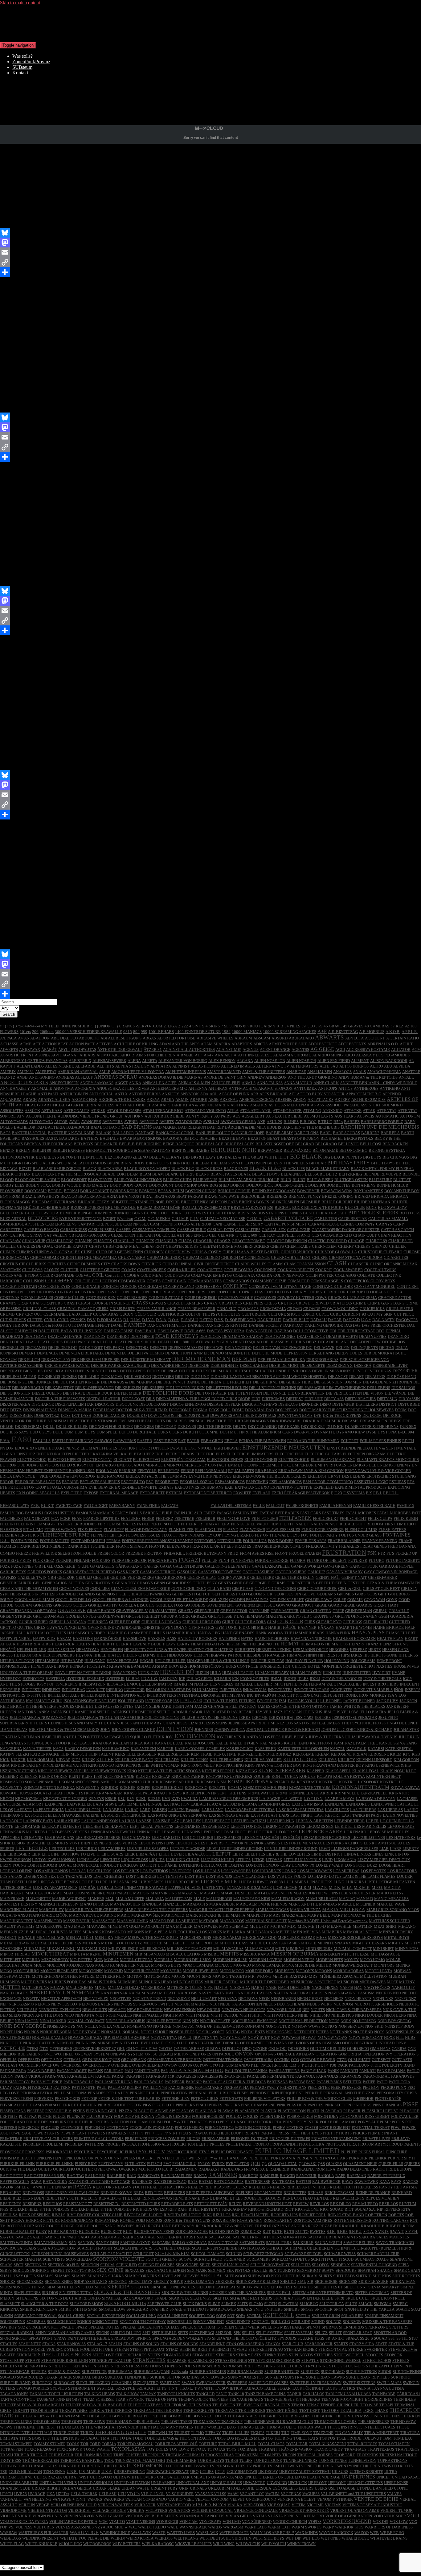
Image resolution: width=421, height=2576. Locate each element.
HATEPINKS (229, 1639)
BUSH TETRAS (223, 1213)
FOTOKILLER (229, 1541)
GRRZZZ (199, 1616)
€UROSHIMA (76, 1487)
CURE (335, 1314)
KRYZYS (96, 1799)
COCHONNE (265, 1270)
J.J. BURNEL (331, 1701)
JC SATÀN (293, 1712)
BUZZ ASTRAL (13, 1219)
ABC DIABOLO (64, 1038)
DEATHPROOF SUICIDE (136, 1342)
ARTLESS (106, 1105)
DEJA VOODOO (238, 1348)
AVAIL (74, 1122)
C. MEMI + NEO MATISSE (223, 1219)
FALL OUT (275, 1506)
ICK (235, 1679)
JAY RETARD (243, 1712)
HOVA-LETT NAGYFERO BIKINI (83, 1673)
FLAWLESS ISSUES (283, 1530)
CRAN (23, 1303)
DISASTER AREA (15, 1404)
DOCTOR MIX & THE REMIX (142, 1410)
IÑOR (399, 1690)
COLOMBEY (59, 1281)
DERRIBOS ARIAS (322, 1360)
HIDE (161, 1655)
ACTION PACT (82, 1044)
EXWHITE (242, 1493)
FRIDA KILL (174, 1553)
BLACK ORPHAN (15, 1174)
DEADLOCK (210, 1336)
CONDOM (110, 1286)
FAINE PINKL (148, 1506)
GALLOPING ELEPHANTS (228, 1566)
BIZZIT (25, 1169)
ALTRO (376, 1066)
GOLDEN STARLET (287, 1600)
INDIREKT (51, 1690)
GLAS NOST (107, 1594)
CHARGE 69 (376, 1241)
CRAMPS (8, 1303)
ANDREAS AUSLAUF (74, 1077)
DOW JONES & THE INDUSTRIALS (178, 1415)
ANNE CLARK (326, 1083)
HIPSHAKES (352, 1655)
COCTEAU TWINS (380, 1270)
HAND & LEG (208, 1633)
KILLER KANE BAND (134, 1760)
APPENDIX (392, 1094)
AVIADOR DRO (188, 1122)
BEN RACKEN (395, 1144)
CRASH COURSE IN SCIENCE (104, 1303)
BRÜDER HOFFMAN (372, 1202)
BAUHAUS (109, 1138)
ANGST (121, 1083)
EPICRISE (128, 1471)
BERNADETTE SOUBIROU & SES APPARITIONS (128, 1150)
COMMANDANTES (205, 1281)
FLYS (295, 1535)
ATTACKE (353, 1111)
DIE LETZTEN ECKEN (185, 1388)
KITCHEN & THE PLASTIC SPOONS (169, 1771)
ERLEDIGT (317, 1476)
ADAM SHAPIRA (215, 1044)
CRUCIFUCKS (372, 1309)
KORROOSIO (196, 1788)
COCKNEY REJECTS (296, 1270)
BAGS (5, 1133)
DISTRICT (388, 1404)
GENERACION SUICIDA (63, 1583)
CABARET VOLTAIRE (288, 1218)
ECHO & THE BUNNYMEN (262, 1441)
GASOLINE (187, 1572)
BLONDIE (411, 1174)
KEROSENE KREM (385, 1754)
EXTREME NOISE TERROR (208, 1493)
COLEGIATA (244, 1275)
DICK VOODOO (137, 1377)
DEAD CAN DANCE (65, 1336)
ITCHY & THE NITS (221, 1701)
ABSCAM (262, 1038)
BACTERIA (55, 1127)
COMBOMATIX (132, 1281)
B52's (338, 1122)
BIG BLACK (306, 1157)
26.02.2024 (17, 104)
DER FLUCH (29, 1360)
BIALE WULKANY (166, 1157)
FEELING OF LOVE (233, 1518)
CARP (399, 1224)
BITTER (403, 1163)
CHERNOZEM (324, 1246)
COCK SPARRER (348, 1270)
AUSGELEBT (253, 1116)
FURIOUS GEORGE (272, 1560)
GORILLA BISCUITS (137, 1605)
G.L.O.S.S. (56, 1566)
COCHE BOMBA (238, 1270)
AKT (228, 1055)
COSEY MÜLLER (69, 1298)
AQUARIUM (11, 1099)
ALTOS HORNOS (354, 1066)
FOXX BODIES (281, 1541)
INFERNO (114, 1690)
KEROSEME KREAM (311, 1754)
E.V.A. (5, 1441)
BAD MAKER (165, 1127)
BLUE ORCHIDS (177, 1180)
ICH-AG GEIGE (200, 1679)
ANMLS (249, 1083)
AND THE (296, 1077)
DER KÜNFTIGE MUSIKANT (146, 1360)
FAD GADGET (96, 1506)
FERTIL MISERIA (113, 1524)
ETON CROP (35, 1487)
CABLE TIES (326, 1219)
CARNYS (384, 1224)
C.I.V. (194, 1219)
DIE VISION (373, 1393)
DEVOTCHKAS (378, 1371)
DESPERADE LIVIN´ (390, 1365)
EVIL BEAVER (101, 1487)
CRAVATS (158, 1303)
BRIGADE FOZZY (94, 1202)
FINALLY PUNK (321, 1524)
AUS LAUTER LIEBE (284, 1116)
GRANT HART (386, 1605)
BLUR (286, 1180)
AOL (214, 1094)
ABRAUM (243, 1038)
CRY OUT (34, 1314)
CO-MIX (129, 1270)
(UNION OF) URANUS (116, 1026)
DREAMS (350, 1421)
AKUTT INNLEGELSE (253, 1055)
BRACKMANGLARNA (98, 1196)
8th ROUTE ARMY (259, 1026)
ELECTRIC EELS (210, 1454)
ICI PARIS (222, 1679)
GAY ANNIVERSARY (345, 1572)
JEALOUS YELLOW (341, 1712)
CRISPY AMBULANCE (156, 1309)
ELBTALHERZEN (144, 1454)
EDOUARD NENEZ (31, 1448)
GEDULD (84, 1577)
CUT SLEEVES (13, 1320)
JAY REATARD (217, 1712)
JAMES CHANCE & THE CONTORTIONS (293, 1706)
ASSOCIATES (12, 1111)
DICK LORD (89, 1377)
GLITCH (203, 1594)
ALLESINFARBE (59, 1066)
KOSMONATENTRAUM (310, 1788)
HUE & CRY (148, 1673)
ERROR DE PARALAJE (35, 1482)
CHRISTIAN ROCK (297, 1252)
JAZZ (278, 1712)
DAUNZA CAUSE (119, 1331)
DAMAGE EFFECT (93, 1325)
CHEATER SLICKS (182, 1246)
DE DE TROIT (91, 1348)
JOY (169, 1737)
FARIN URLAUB (188, 1513)
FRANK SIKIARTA (132, 1546)
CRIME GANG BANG (386, 1303)
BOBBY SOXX (38, 1185)
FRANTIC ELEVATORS (169, 1546)
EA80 (21, 1439)
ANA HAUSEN (320, 1072)
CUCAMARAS (106, 1314)
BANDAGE (145, 1133)
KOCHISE (262, 1776)
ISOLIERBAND (131, 1701)
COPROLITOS (277, 1292)
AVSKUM (211, 1122)
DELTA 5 (387, 1348)
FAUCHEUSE (11, 1518)
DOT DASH (82, 1415)
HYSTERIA (55, 1679)
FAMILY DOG (12, 1513)
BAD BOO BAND (105, 1127)
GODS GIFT (377, 1594)
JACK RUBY (387, 1701)
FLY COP (213, 1535)
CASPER (123, 1230)
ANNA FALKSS (270, 1083)
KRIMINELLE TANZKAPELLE (361, 1793)
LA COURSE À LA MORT (22, 1804)
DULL (58, 1432)
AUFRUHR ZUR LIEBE (165, 1116)
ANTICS (345, 1088)
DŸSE (371, 1432)
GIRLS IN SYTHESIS (40, 1594)
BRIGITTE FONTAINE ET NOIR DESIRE (145, 1202)
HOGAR (147, 1661)
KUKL (141, 1799)
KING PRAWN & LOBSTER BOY (273, 1765)
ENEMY (404, 1465)
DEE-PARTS (114, 1348)
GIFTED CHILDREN (189, 1589)
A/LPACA (8, 1038)
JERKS (245, 1717)
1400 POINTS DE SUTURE (198, 1032)
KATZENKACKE (45, 1754)
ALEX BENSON (222, 1061)
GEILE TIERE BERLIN (295, 1577)
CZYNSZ (78, 1320)
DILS (150, 1399)
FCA (55, 1518)
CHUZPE (320, 1257)
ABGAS (149, 1038)
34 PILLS (292, 1026)
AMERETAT (46, 1072)
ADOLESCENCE (323, 1044)
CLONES (51, 1270)
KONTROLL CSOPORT (359, 1782)
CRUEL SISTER (400, 1309)
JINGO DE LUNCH (403, 1723)
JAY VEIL (264, 1712)
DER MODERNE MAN (201, 1359)
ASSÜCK (32, 1111)
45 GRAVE (333, 1026)
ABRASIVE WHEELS (215, 1038)
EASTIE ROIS (165, 1441)
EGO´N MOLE (200, 1448)
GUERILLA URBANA (68, 1622)
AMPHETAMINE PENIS (186, 1072)
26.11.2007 (16, 830)
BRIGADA (380, 1196)
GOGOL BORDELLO (73, 1600)
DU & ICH (335, 1427)
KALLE (222, 1743)
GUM (272, 1622)
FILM (274, 1524)
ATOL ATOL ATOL (256, 1111)
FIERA (224, 1524)
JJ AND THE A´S (14, 1730)
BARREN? (370, 1133)
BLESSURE (315, 1174)
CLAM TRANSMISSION (305, 1264)
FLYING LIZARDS (238, 1535)
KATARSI (376, 1749)
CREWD (303, 1303)
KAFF (149, 1743)
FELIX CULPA (380, 1518)
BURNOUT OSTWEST (190, 1213)
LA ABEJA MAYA (339, 1799)
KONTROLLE (392, 1782)
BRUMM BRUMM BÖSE (159, 1207)
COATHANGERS (152, 1270)
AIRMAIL (185, 1055)
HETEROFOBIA (28, 1655)
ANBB (22, 1077)
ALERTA (150, 1061)
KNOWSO (214, 1776)
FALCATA (170, 1506)
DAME (117, 1325)
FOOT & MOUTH (55, 1541)
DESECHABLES (254, 1365)
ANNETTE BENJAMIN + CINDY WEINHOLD (379, 1083)
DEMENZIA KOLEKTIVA (127, 1353)
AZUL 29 (274, 1122)
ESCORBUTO (133, 1482)
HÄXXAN (326, 1627)
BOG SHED (219, 1185)
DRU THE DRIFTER (215, 1427)
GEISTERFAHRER (16, 1583)
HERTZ (375, 1650)
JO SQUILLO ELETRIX (145, 1737)
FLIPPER (98, 1535)
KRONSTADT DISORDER (65, 1799)
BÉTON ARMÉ (325, 1150)
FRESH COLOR (111, 1553)
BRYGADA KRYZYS (248, 1207)
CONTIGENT (408, 1286)
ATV (21, 1116)
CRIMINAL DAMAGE (76, 1309)
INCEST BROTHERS (381, 1684)
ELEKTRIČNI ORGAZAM (183, 1460)
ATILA (233, 1111)
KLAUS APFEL (338, 1771)
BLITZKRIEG (350, 1174)
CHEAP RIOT (153, 1246)
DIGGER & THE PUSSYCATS (60, 1399)
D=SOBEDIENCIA (241, 1320)
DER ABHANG (321, 1353)
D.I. (126, 1320)
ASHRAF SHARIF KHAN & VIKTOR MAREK (191, 1105)
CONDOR (129, 1286)
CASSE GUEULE (191, 1230)
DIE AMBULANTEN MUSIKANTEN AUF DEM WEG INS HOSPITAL (269, 1377)
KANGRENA (11, 1749)
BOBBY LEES (12, 1185)
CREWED (320, 1303)
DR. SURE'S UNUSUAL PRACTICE (196, 1421)
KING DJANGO (101, 1765)
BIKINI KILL (181, 1163)
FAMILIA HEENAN (336, 1506)
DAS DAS (352, 1325)
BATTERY (90, 1138)
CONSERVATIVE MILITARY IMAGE (280, 1286)
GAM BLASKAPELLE (271, 1566)
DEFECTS (158, 1348)
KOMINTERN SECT (383, 1776)
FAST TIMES (333, 1513)
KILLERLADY (167, 1760)
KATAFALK (356, 1749)
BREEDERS (277, 1196)
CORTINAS (10, 1298)
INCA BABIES (349, 1684)
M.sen (64, 300)
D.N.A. (161, 1320)
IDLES (303, 1679)
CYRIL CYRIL (57, 1320)
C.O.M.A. (254, 1219)
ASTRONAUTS (76, 1111)
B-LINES (291, 1122)
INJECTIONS (231, 1690)
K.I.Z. (72, 1743)
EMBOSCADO (129, 1465)
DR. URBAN (238, 1421)
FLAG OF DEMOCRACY (146, 1530)
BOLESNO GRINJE (291, 1185)
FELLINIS (25, 1524)
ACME (26, 1044)
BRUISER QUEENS (87, 1207)
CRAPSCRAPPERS (46, 1303)
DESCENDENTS (225, 1365)
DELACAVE (324, 1348)
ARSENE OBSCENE (256, 1099)
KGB (416, 1754)
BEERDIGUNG (149, 1144)
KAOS (58, 1749)
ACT (37, 1044)
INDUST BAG (73, 1690)
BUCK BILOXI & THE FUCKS (318, 1207)
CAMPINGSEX (136, 1224)
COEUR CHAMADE (57, 1275)
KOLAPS (324, 1776)
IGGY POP (45, 1684)
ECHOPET (349, 1441)
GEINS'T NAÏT (328, 1577)
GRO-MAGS (54, 1616)
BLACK (89, 1169)
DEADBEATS (12, 1336)
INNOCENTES (280, 1690)
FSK (372, 1553)
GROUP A (169, 1616)
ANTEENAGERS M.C (169, 1088)
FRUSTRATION (344, 1553)
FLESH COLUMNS (361, 1530)
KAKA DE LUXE (169, 1743)
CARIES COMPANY (358, 1224)
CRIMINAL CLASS (39, 1309)
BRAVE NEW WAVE (222, 1196)
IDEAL (276, 1679)
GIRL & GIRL (350, 1589)
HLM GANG (95, 1661)
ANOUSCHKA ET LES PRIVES (123, 1088)
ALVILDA (402, 1066)
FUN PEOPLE (242, 1560)
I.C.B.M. (133, 1679)
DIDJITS (182, 1377)
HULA (216, 1673)
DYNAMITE (325, 1432)
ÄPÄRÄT (49, 1049)
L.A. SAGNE (270, 1799)
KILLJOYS (327, 1760)
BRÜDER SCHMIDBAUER (46, 1207)
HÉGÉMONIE (237, 1644)
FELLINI (7, 1524)
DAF (366, 1319)
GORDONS (43, 1605)
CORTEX (395, 1292)
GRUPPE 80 (324, 1616)
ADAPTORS (242, 1044)
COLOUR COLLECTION (96, 1281)
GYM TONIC (227, 1627)
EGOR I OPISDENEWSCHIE (163, 1448)
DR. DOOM (372, 1415)
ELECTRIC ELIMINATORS (250, 1454)
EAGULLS (42, 1441)
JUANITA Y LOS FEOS (261, 1737)
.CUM (157, 1026)
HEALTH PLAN (390, 1639)
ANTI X (121, 1094)
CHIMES (8, 1252)
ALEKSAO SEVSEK (109, 1061)
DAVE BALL (145, 1331)
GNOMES (345, 1594)
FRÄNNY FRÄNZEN (380, 1541)
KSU (122, 1799)
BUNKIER (122, 1213)
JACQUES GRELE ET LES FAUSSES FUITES (95, 1706)
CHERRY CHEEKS (354, 1246)
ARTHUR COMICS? (368, 1099)
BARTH (408, 1133)
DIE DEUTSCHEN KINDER (76, 1382)
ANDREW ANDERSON (267, 1077)
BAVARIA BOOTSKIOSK (141, 1138)
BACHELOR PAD (29, 1127)
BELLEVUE (348, 1144)
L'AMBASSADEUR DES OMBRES (229, 1799)
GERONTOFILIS (301, 1583)
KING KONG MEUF (198, 1765)
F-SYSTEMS (354, 1493)
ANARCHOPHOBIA (384, 1072)
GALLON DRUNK (188, 1566)
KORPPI (143, 1788)
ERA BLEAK (266, 1471)
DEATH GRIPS (50, 1342)
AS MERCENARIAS (298, 1105)
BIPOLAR (318, 1163)
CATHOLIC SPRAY (26, 1235)
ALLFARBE (85, 1066)
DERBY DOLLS (349, 1353)
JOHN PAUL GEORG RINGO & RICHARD (357, 1730)
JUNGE (38, 1743)
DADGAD (351, 1320)
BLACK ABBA (110, 1169)
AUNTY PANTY (199, 1116)
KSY (131, 1799)
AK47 (209, 1055)
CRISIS (102, 1309)
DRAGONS (259, 1421)
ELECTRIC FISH (289, 1454)
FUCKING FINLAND (73, 1560)
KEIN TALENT (101, 1754)
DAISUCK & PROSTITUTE (53, 1325)
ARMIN (182, 1099)
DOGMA (200, 1410)
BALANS (103, 1133)
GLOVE (309, 1594)
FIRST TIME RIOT (401, 1524)
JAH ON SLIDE (147, 1706)
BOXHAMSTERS (368, 1191)
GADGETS (105, 1566)
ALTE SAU (329, 1066)
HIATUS (114, 1655)
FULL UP (209, 1560)
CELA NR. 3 (228, 1235)
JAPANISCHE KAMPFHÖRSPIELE (80, 1712)
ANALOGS (342, 1072)
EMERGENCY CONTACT (204, 1465)
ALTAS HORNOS (205, 1066)
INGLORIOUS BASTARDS (168, 1690)
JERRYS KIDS (281, 1717)
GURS (310, 1622)
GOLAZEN (219, 1600)
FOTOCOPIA (205, 1541)
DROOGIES (144, 1427)
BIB (186, 1157)
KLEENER (9, 1776)
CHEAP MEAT (128, 1246)
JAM (189, 1706)
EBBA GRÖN (212, 1441)
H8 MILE (259, 1627)
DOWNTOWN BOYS (295, 1415)
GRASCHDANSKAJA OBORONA (28, 1611)
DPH (318, 1415)
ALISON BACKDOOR (389, 1061)
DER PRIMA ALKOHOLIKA (281, 1360)
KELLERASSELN (141, 1754)
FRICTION (153, 1553)
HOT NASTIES (380, 1666)
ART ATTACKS (321, 1099)
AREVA (153, 1099)
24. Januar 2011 (25, 287)
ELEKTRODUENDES (225, 1460)
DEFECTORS (137, 1348)
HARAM (64, 1639)
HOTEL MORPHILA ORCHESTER (337, 1666)
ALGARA (245, 1061)
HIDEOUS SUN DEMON (188, 1655)
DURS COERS (170, 1432)
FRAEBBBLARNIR (344, 1541)
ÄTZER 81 (153, 1049)
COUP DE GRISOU (201, 1298)
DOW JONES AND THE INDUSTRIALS (243, 1415)
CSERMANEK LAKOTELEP (68, 1314)
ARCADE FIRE (84, 1099)
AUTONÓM (410, 1116)
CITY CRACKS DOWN (121, 1264)
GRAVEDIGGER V (132, 1611)
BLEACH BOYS (266, 1174)
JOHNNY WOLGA (230, 1730)
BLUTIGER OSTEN (351, 1180)
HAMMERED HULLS (146, 1633)
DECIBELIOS (393, 1342)
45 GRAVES (353, 1026)
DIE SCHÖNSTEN (15, 1393)
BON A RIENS (364, 1185)
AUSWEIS (366, 1116)
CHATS (95, 1246)
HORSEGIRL (271, 1666)
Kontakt (20, 73)
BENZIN (7, 1150)
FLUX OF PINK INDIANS (183, 1535)
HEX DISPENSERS (59, 1655)
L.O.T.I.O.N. (313, 1799)
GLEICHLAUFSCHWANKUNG (145, 1594)
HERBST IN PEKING (274, 1650)
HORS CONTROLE (242, 1666)
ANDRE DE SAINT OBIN (225, 1077)
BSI (270, 1207)
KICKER (18, 1760)
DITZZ (16, 1410)
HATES (247, 1639)
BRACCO (69, 1196)
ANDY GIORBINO (322, 1077)
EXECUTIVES (187, 1487)
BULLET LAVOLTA (42, 1213)
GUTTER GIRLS (31, 1627)
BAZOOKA (173, 1138)
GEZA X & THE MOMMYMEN (393, 1583)
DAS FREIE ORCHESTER (384, 1325)
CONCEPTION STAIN (18, 1286)
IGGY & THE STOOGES (342, 1679)
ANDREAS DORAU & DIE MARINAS (171, 1077)
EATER (193, 1441)
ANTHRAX (218, 1088)
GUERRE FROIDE (125, 1622)
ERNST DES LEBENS (347, 1476)
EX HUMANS (212, 1487)
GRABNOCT (303, 1605)
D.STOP (206, 1320)
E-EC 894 (406, 1432)
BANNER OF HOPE (248, 1133)
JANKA (43, 1712)
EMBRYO (172, 1465)
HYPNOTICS (33, 1679)
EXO (265, 1487)
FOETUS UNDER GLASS (360, 1535)
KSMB (111, 1799)
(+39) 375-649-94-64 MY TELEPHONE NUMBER (47, 1026)
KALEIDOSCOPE (199, 1743)
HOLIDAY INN (337, 1661)
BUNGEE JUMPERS (95, 1213)
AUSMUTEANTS (319, 1116)
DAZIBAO (283, 1331)
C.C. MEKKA (159, 1219)
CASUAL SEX (274, 1230)
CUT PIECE (404, 1314)
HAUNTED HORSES (272, 1639)
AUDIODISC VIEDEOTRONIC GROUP (90, 1116)
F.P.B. (35, 1506)
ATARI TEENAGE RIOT (163, 1111)
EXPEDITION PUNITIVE (291, 1487)
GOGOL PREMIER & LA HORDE (120, 1600)
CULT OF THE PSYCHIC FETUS (213, 1314)
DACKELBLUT (296, 1320)
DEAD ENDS (94, 1336)
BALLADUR (123, 1133)
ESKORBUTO (167, 1482)
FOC (305, 1535)
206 (35, 1032)
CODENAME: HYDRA (19, 1275)
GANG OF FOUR (364, 1566)
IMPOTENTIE (285, 1684)
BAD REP (215, 1127)
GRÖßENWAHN (111, 1616)
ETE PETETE (11, 1487)
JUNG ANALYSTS (15, 1743)
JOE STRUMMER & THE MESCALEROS (64, 1730)
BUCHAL (283, 1207)
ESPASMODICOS (230, 1482)
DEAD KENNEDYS (177, 1336)
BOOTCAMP (35, 1191)
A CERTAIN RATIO (403, 1038)
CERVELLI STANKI (293, 1235)
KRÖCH (7, 1799)
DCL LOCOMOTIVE (311, 1331)
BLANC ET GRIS (180, 1174)
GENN (159, 1583)
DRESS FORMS (28, 1427)
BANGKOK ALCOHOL (175, 1133)
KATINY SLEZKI (14, 1754)
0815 (128, 1032)
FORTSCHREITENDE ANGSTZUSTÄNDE (157, 1541)
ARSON (300, 1099)
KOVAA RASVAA (405, 1788)
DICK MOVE (112, 1377)
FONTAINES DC (25, 1541)
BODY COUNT (135, 1185)
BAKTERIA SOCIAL (29, 1133)
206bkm (47, 1032)
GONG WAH (374, 1600)
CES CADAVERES (327, 1235)
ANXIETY (170, 1094)
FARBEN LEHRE (158, 1513)
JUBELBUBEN (294, 1737)
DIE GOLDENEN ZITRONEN (387, 1382)
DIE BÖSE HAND (401, 1377)
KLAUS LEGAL (366, 1771)
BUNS (137, 1213)
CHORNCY (154, 1252)
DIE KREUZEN (128, 1388)
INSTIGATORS (13, 1695)
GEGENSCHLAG (202, 1577)
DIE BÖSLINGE (13, 1382)
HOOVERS (178, 1666)
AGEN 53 (251, 1049)
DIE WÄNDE (396, 1393)
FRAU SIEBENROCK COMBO (278, 1546)
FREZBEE (134, 1553)
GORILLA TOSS (169, 1605)
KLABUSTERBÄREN (282, 1771)
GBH (52, 1577)
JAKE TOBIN (173, 1706)
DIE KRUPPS (153, 1388)
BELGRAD (305, 1144)
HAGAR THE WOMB (354, 1627)
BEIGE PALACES (239, 1144)
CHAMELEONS (60, 1241)
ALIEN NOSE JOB (270, 1061)
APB (254, 1094)
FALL (194, 1503)
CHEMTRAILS (298, 1246)
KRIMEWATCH (261, 1793)
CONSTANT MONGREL (375, 1286)
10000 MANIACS (247, 1032)
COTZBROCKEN (101, 1298)
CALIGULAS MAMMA (388, 1219)
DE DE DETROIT (63, 1348)
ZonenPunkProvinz (31, 62)
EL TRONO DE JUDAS (19, 1465)
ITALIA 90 (191, 1701)
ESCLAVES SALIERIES (100, 1482)
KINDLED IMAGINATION (65, 1765)
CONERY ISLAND (179, 1286)
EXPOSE (91, 1493)
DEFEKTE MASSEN (186, 1348)
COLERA (264, 1275)
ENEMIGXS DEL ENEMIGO (371, 1465)
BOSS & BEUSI (171, 1191)
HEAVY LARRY (176, 1644)
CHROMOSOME (45, 1257)
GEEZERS (145, 1577)
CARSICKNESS (74, 1230)
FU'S (390, 1553)
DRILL (49, 1427)
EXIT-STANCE (247, 1487)
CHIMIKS (25, 1252)
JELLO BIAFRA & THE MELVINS (209, 1717)
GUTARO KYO (329, 1622)
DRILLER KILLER (72, 1427)
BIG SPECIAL (36, 1163)
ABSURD (280, 1038)
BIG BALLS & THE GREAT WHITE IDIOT (253, 1157)
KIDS (76, 1760)
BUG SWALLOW (392, 1207)
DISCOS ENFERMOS (188, 1404)
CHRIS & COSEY (206, 1252)
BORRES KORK (124, 1191)
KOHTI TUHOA (285, 1776)
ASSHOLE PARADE (342, 1105)
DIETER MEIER (128, 1393)
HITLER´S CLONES (17, 1661)
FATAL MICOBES (361, 1513)
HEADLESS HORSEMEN (354, 1639)
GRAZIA (186, 1611)
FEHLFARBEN (295, 1518)
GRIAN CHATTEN (316, 1611)
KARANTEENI (143, 1749)
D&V (91, 1320)
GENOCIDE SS (179, 1583)
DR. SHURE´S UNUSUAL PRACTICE (58, 1421)
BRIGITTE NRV (194, 1202)
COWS (321, 1298)
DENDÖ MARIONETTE (230, 1353)
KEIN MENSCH (74, 1754)
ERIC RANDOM (111, 1476)
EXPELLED (323, 1487)
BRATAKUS (165, 1196)
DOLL (226, 1410)
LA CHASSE (407, 1799)
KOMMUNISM (214, 1782)
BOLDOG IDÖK (260, 1185)
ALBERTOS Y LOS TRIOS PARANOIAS (34, 1061)
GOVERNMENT (220, 1605)
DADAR (335, 1320)
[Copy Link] (211, 262)
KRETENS (237, 1793)
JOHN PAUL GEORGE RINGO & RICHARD (283, 1730)
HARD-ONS (83, 1639)
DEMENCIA (47, 1353)
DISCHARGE (43, 1404)
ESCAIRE (70, 1482)
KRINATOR (399, 1793)
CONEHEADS (150, 1286)
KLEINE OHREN (53, 1776)
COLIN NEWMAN (289, 1275)
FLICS (33, 1535)
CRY (20, 1314)
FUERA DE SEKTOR (129, 1560)
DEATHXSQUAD (247, 1342)
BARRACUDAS (346, 1133)
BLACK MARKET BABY (328, 1169)
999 (144, 1032)
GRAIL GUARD (329, 1605)
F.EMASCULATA (15, 1506)
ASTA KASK (52, 1111)
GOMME (355, 1600)
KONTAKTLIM (283, 1782)
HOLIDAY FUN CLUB (304, 1661)
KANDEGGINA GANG (398, 1743)
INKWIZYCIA (255, 1690)
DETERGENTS (133, 1371)
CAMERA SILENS (61, 1224)
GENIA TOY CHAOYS (134, 1583)
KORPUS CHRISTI (168, 1788)
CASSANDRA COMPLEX (154, 1230)
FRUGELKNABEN (305, 1553)
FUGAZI (189, 1560)
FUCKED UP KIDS (16, 1560)
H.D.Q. (244, 1627)
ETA (411, 1482)
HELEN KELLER (32, 1650)
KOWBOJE (9, 1793)
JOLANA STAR (406, 1730)
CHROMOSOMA (14, 1257)
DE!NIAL (393, 1331)
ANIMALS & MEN (194, 1083)
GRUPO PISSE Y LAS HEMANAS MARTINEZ (247, 1616)
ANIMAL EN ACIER (160, 1083)
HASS (171, 1639)
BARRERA (390, 1133)
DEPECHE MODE (267, 1353)
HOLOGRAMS (363, 1661)
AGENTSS (300, 1049)
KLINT (75, 1776)
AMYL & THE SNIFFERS (264, 1072)
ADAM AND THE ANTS (179, 1044)
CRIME (360, 1303)
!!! (2, 1026)
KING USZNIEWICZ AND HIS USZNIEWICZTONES (82, 1771)
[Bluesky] (211, 233)
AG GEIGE (322, 1049)
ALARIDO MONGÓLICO (333, 1055)
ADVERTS (9, 1049)
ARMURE (198, 1099)
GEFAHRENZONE (171, 1577)
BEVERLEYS (47, 1157)
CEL (213, 1235)
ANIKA (135, 1083)
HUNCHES (332, 1673)
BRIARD (362, 1196)
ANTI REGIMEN (74, 1094)
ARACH (30, 1099)
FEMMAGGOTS (48, 1524)
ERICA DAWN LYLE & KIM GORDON (311, 1471)
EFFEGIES (108, 1448)
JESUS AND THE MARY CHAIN (148, 1723)
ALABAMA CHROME (292, 1055)
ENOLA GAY (107, 1471)
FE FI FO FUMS (265, 1518)
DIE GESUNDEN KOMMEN (338, 1382)
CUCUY (127, 1314)
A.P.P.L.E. (410, 1032)
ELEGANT (123, 1460)
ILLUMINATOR (159, 1684)
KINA (5, 1765)
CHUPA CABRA (132, 1257)
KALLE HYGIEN (244, 1743)
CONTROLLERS (191, 1292)
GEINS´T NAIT (354, 1577)
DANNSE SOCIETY (265, 1325)
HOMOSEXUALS (15, 1666)
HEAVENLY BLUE (146, 1644)
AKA (219, 1055)
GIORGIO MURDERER (317, 1589)
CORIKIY (298, 1292)
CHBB (108, 1246)
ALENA (134, 1061)
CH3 (348, 1235)
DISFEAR (233, 1404)
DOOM (401, 1410)
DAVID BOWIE (170, 1331)
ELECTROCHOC (32, 1460)
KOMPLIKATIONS (248, 1782)
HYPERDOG (11, 1679)
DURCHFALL (145, 1432)
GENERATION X (100, 1583)
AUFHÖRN (134, 1116)
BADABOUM (78, 1127)
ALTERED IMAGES (238, 1066)
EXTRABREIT (152, 1493)
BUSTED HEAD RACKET (325, 1213)
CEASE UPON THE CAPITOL (136, 1235)
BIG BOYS (372, 1157)
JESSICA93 (304, 1717)
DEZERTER (405, 1371)
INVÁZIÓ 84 (266, 1695)
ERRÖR (7, 1482)
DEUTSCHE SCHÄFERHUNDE (260, 1371)
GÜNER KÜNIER (33, 1622)
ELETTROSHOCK (294, 1460)
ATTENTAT (386, 1111)
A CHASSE (9, 1044)
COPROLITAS (251, 1292)
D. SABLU (189, 1320)
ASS (320, 1105)
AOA (204, 1094)
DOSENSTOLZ (47, 1415)
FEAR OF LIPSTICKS (101, 1518)
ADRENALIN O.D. (383, 1044)
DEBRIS (298, 1342)
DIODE (244, 1399)
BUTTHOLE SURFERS (373, 1213)
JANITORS (27, 1712)
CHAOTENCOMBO (249, 1241)
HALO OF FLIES (52, 1633)
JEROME (260, 1717)
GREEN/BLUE (207, 1611)
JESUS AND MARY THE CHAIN (92, 1723)
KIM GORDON (406, 1760)
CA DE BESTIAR (353, 1219)
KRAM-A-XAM (109, 1793)
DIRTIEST (295, 1399)
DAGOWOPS (407, 1320)
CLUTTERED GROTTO (100, 1270)
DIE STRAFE (74, 1393)
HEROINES (339, 1650)
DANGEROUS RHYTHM (226, 1325)
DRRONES (187, 1427)
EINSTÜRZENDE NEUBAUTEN (284, 1448)
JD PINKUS (313, 1712)
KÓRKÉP (127, 1788)
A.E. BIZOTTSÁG (343, 1032)
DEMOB (157, 1353)
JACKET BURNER (359, 1701)
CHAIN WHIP (33, 1241)
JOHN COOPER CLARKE (133, 1730)
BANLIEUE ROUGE (213, 1133)
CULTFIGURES (171, 1314)
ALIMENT (360, 1061)
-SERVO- (143, 1026)
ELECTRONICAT (97, 1460)
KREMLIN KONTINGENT (205, 1793)
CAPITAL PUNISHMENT (286, 1224)
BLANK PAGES (224, 1174)
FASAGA (224, 1513)
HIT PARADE (72, 1661)
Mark (76, 117)
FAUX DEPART (37, 1518)
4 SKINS (213, 1026)
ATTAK (369, 1111)
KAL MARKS (271, 1743)
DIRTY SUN (387, 1399)
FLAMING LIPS (208, 1530)
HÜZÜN (202, 1673)
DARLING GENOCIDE (324, 1325)
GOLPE (340, 1600)
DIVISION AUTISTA (40, 1410)
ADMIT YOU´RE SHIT (288, 1044)
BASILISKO (10, 1138)
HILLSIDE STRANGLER (265, 1655)
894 (136, 1032)
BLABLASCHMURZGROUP (57, 1169)
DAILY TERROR (14, 1325)
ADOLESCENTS (352, 1044)
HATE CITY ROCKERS (197, 1639)
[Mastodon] (211, 243)
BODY (116, 1185)
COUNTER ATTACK (166, 1298)
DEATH (6, 1342)
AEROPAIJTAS (84, 1049)
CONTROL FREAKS (158, 1292)
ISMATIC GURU (48, 1701)
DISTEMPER (343, 1404)
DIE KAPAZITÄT (59, 1388)
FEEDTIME (184, 1518)
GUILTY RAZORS (250, 1622)
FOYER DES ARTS (311, 1541)
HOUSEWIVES (406, 1666)
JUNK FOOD (56, 1743)
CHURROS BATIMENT (291, 1257)
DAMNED (135, 1325)
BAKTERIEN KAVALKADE (71, 1133)
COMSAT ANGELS (327, 1281)
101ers (25, 1032)
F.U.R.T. (48, 1506)
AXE (261, 1122)
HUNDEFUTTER (357, 1673)
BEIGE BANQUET (178, 1144)
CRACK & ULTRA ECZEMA (352, 1298)
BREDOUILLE (253, 1196)
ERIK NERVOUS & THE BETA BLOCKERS (270, 1476)
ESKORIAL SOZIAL (197, 1482)
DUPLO (125, 1432)
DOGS (214, 1410)
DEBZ (311, 1342)
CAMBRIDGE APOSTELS (22, 1224)
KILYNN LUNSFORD (374, 1760)
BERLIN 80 (41, 1150)
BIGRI (17, 1163)
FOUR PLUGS (255, 1541)
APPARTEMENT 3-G (364, 1094)
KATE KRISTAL (399, 1749)
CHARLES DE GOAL (35, 1246)
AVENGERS (112, 1122)
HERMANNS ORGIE (310, 1650)
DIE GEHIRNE (265, 1382)
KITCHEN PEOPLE (218, 1771)
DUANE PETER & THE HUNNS (372, 1427)
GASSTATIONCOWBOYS (220, 1572)
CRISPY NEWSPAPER (196, 1309)
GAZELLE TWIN (32, 1577)
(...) (93, 1026)
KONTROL (328, 1782)
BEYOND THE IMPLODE (82, 1157)
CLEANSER (358, 1264)
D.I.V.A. (148, 1320)
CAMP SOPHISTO (166, 1224)
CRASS (140, 1303)
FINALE (299, 1524)
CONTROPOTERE (222, 1292)
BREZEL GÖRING (338, 1196)
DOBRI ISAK (104, 1410)
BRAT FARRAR (190, 1196)
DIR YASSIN (409, 1399)
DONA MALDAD (260, 1410)
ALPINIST (181, 1066)
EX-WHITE (148, 1487)
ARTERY (342, 1099)
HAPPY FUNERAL (16, 1639)
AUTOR (61, 1122)
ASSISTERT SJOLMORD (381, 1105)
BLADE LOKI (114, 1174)
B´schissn (125, 1219)
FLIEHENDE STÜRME (65, 1535)
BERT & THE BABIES (191, 1150)
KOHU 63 (307, 1776)
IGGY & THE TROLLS (382, 1679)
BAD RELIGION (192, 1127)
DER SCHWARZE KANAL (67, 1365)
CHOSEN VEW (178, 1252)
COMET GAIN (174, 1281)
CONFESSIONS (208, 1286)
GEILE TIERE (262, 1577)
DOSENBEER (21, 1415)
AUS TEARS (345, 1116)
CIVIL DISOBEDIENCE (214, 1264)
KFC (407, 1754)
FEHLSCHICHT (353, 1518)
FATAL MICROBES (394, 1513)
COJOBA (132, 1275)
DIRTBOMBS (273, 1399)
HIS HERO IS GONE (380, 1655)
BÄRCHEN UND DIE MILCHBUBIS (380, 1127)
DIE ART (357, 1377)
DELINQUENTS (364, 1348)
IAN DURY (168, 1679)
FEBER (148, 1518)
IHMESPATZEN (92, 1684)
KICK (5, 1760)
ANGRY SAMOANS (97, 1083)
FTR (382, 1553)
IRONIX (351, 1695)
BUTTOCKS (410, 1213)
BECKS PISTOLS (359, 1138)
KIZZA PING (246, 1771)
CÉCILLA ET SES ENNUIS (185, 1235)
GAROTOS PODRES (45, 1572)
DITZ (4, 1410)
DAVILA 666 (195, 1331)
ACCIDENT (375, 1038)
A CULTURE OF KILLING (136, 1044)
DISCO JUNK (127, 1404)
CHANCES (103, 1241)
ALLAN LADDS (30, 1066)
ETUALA (55, 1487)
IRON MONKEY (373, 1695)
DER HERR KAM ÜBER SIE (95, 1360)
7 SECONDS (231, 1026)
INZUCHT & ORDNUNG (298, 1695)
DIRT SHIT (314, 1399)
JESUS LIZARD (190, 1723)
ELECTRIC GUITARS (323, 1454)
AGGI (340, 1049)
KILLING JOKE (300, 1759)
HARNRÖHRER (108, 1639)
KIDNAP (63, 1760)
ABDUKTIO (89, 1038)
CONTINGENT (13, 1292)
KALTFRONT (321, 1743)
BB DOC (191, 1138)
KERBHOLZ (281, 1754)
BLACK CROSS (209, 1169)
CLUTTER (69, 1270)
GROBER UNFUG (81, 1616)
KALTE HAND (296, 1743)
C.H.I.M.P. (180, 1219)
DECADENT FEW (365, 1342)
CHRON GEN (72, 1257)
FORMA (113, 1541)
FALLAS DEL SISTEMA (231, 1506)
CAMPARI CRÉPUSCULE (100, 1224)
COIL (98, 1275)
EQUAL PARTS (241, 1471)
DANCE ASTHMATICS (167, 1325)
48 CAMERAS (377, 1026)
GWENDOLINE (101, 1627)
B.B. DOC (308, 1122)
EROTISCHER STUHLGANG (391, 1476)
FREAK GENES (374, 1546)
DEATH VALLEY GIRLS (211, 1342)
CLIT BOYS (32, 1270)
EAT (182, 1441)
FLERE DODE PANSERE (323, 1530)
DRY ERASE (289, 1427)
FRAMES (8, 1546)
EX (118, 1487)
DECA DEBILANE (333, 1342)
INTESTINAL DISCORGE (199, 1695)
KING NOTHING (230, 1765)
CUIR (151, 1314)
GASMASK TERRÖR (158, 1572)
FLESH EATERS (392, 1530)
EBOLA (231, 1441)
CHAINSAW (10, 1241)
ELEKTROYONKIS (261, 1460)
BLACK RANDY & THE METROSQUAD (66, 1174)
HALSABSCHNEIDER (86, 1633)
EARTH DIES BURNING (72, 1441)
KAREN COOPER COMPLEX (200, 1749)
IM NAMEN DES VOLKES (211, 1684)
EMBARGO (106, 1465)
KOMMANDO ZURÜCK (138, 1782)
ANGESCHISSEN (64, 1083)
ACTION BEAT (55, 1044)
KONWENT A (88, 1788)
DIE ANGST (338, 1377)
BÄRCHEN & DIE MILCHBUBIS (253, 1127)
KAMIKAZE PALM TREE (356, 1743)
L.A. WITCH (292, 1799)
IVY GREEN (267, 1701)
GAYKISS (8, 1577)
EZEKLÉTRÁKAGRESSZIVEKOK (301, 1493)
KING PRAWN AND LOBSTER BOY (333, 1765)
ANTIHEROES (366, 1088)
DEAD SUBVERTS (342, 1336)
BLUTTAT (402, 1180)
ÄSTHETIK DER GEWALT (120, 1049)
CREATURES (230, 1303)
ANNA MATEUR (298, 1083)
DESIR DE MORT (284, 1365)
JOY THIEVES (229, 1737)
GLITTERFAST (225, 1594)
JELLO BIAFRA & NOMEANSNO (38, 1717)
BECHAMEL (332, 1138)
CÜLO (140, 1314)
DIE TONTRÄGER (211, 1393)
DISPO (325, 1404)
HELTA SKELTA (61, 1650)
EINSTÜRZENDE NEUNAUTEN (44, 1454)
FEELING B (205, 1518)
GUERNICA (98, 1622)
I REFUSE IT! (332, 1695)
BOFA (203, 1185)
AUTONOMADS (14, 1122)
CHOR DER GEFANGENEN (120, 1252)
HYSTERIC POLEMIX (85, 1679)
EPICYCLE (147, 1471)
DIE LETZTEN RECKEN (227, 1388)
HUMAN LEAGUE (238, 1673)
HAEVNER (307, 1627)
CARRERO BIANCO (41, 1230)
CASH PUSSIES (101, 1230)
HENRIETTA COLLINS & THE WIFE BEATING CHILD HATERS (179, 1650)
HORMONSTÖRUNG (206, 1666)
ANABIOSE (296, 1072)
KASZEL (338, 1749)
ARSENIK (283, 1099)
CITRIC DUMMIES (83, 1264)
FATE (416, 1513)
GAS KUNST (128, 1572)
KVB (166, 1799)
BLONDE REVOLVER (382, 1174)
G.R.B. (71, 1566)
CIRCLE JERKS (33, 1264)
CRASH (70, 1303)
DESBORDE (199, 1365)
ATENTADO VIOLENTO (205, 1111)
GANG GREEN (336, 1566)
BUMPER (68, 1213)
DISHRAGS (288, 1404)
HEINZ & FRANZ (364, 1644)
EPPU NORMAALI (211, 1471)
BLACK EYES (236, 1169)
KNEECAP (161, 1776)
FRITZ (233, 1553)
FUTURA (298, 1560)
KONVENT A (11, 1788)
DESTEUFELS (77, 1371)
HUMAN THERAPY (272, 1673)
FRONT (281, 1553)
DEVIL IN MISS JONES (332, 1371)
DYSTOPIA (387, 1432)
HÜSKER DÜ (177, 1672)
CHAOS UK (203, 1241)
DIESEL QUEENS (47, 1393)
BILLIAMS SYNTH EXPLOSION (238, 1163)
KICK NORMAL (41, 1760)
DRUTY (240, 1427)
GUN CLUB (290, 1622)
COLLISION (33, 1281)
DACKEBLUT (269, 1320)
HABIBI (275, 1627)
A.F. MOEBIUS (372, 1032)
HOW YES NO (125, 1673)
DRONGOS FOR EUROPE (111, 1427)
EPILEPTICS (169, 1471)
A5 (27, 1038)
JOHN (105, 1730)
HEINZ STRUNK (394, 1644)
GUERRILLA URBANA (161, 1622)
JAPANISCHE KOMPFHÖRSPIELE (140, 1712)
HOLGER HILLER (170, 1661)
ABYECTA (354, 1038)
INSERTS (413, 1690)
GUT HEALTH (376, 1622)
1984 (226, 1032)
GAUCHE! (316, 1572)
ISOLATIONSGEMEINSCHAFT (90, 1701)
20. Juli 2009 (20, 472)
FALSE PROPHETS (302, 1506)
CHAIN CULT (365, 1235)
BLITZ (332, 1174)
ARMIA (168, 1099)
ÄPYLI (64, 1049)
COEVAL (83, 1275)
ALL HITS (105, 1066)
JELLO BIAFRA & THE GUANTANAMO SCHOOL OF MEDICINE (123, 1717)
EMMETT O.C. (278, 1465)
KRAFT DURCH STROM (74, 1793)
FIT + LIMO (33, 1530)
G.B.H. (40, 1566)
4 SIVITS (197, 1026)
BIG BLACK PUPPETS (343, 1157)
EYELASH (261, 1493)
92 (407, 1026)
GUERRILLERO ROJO (202, 1622)
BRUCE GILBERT (337, 1202)
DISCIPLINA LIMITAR (74, 1404)
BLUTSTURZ (380, 1180)
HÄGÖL (290, 1627)
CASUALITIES (248, 1230)
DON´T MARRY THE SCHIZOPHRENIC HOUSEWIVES (346, 1410)
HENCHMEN (112, 1650)
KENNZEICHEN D (253, 1754)
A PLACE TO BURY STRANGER (317, 1094)
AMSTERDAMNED (224, 1072)
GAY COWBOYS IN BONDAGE (391, 1572)
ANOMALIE (42, 1088)
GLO (243, 1594)
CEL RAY (267, 1235)
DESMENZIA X (339, 1365)
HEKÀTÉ (8, 1650)
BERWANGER (270, 1150)
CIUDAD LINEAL (178, 1264)
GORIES (80, 1605)
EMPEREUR (303, 1465)
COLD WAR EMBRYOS (211, 1275)
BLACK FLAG (265, 1168)
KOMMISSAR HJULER (180, 1782)
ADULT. (407, 1044)
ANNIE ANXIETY (15, 1088)
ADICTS (260, 1044)
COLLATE (366, 1275)
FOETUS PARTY (324, 1535)
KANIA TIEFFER (37, 1749)
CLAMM (275, 1264)
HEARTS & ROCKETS (71, 1644)
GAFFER (151, 1566)
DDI (333, 1331)
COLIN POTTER (320, 1275)
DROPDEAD (166, 1427)
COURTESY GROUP (235, 1298)
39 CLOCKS (312, 1026)
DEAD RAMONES (280, 1336)
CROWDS (312, 1309)
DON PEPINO (287, 1410)
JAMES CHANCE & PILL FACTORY (225, 1706)
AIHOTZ (127, 1055)
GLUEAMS (326, 1594)
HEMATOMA (88, 1650)
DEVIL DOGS (299, 1371)
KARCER (165, 1749)
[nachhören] (12, 495)
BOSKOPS (148, 1191)
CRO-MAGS (248, 1309)
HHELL (100, 1655)
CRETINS (286, 1303)
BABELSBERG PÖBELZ (382, 1122)
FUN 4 (224, 1560)
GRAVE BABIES (101, 1611)
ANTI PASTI (48, 1094)
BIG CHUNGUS (396, 1157)
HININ (311, 1655)
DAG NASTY (383, 1320)
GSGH (384, 1616)
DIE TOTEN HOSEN (245, 1393)
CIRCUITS (57, 1264)
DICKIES (69, 1377)
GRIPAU (380, 1611)
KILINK (88, 1760)
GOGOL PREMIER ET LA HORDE (179, 1600)
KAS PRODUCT (240, 1749)
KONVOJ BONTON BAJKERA (49, 1788)
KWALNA (189, 1799)
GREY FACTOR (234, 1611)
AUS (237, 1116)
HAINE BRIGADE (388, 1627)
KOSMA (235, 1788)
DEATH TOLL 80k (174, 1342)
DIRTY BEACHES (360, 1399)
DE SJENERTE (313, 1365)
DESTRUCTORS (104, 1371)
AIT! (199, 1055)
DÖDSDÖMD (180, 1410)
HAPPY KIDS (44, 1639)
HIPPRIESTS (329, 1655)
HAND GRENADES (238, 1633)
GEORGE (240, 1583)
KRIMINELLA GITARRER (311, 1793)
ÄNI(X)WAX (30, 1049)
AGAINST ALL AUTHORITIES (189, 1049)
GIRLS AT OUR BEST (381, 1589)
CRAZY (211, 1303)
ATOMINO (312, 1111)
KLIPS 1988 (92, 1776)
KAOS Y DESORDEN (83, 1749)
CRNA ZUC (227, 1309)
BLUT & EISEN (320, 1180)
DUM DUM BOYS (80, 1432)
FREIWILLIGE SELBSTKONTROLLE (64, 1553)
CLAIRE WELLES (251, 1264)
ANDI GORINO (42, 1077)
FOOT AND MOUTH (88, 1541)
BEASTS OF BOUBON (300, 1138)
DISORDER (309, 1404)
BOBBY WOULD (67, 1185)
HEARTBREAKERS (34, 1644)
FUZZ (5, 1566)
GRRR (184, 1616)
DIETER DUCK (99, 1393)
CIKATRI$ (9, 1264)
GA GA (166, 1566)
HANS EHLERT (402, 1633)
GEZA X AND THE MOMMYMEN (29, 1589)
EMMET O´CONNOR (246, 1465)
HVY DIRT (381, 1673)
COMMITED (298, 1281)
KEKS (120, 1754)
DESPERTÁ (54, 1371)
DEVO (358, 1371)
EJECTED (81, 1454)
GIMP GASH (243, 1589)
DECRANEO (36, 1348)
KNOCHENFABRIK (188, 1776)
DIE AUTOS (375, 1377)
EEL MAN (89, 1448)
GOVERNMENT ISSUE (255, 1605)
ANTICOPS (328, 1088)
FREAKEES (349, 1546)
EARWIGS (103, 1441)
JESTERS (323, 1717)
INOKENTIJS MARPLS (373, 1690)
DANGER (196, 1325)
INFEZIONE (134, 1690)
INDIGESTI (31, 1690)
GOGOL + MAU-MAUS (34, 1600)
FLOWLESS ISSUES (143, 1535)
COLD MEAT (152, 1275)
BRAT (148, 1196)
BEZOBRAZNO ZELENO (126, 1157)
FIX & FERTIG (90, 1530)
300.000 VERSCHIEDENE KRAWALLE (88, 1032)
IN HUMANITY (205, 1690)
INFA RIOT (96, 1690)
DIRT (256, 1399)
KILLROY (346, 1760)
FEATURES (131, 1518)
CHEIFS (277, 1246)
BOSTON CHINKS (201, 1191)
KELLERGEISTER (174, 1754)
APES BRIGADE (274, 1094)
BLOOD (7, 1180)
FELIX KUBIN (406, 1518)
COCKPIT (324, 1270)
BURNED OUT (157, 1213)
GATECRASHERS (291, 1572)
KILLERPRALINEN (226, 1760)
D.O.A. (174, 1320)
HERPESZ (358, 1650)
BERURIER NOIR (234, 1150)
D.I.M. (136, 1320)
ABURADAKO (301, 1038)
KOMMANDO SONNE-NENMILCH (30, 1782)
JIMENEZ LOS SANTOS (288, 1723)
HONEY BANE (43, 1666)
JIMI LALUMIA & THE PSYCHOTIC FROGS (348, 1723)
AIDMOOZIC (108, 1055)
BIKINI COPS (157, 1163)
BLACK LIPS (294, 1169)
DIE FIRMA (211, 1382)
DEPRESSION (295, 1353)
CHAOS (185, 1241)
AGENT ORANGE (275, 1049)
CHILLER (397, 1246)
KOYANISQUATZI (36, 1793)
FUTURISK (358, 1560)
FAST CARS (311, 1513)
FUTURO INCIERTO (403, 1560)
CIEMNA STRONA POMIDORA (356, 1257)
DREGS (395, 1421)
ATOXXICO (332, 1111)
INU (250, 1695)
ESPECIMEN (257, 1482)
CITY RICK (151, 1264)
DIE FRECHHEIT (237, 1382)
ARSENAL (229, 1099)
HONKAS (78, 1666)
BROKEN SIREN (285, 1202)
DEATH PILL (102, 1342)
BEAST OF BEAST (264, 1138)
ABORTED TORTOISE (176, 1038)
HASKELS (156, 1639)
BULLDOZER (12, 1213)
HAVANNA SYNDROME (311, 1639)
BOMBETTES (338, 1185)
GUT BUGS (352, 1622)
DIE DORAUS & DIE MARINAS (128, 1382)
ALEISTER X (80, 1061)
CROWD (295, 1309)
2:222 (183, 1026)
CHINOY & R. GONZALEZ (57, 1252)
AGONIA (42, 1055)
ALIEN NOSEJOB (301, 1061)
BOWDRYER (308, 1191)
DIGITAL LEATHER (103, 1399)
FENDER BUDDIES (80, 1524)
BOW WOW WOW (337, 1191)
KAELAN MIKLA (128, 1743)
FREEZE (23, 1553)
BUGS (371, 1207)
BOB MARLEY (96, 1185)
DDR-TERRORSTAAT (356, 1331)
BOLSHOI (317, 1185)
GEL (37, 1583)
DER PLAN (244, 1359)
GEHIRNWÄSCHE (233, 1577)
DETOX (153, 1371)
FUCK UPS (101, 1560)
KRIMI (281, 1793)
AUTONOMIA (41, 1122)
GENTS (225, 1583)
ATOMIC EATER (287, 1111)
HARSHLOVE (135, 1639)
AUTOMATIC (387, 1116)
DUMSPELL (107, 1432)
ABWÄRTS (329, 1037)
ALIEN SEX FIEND (334, 1061)
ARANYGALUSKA (54, 1099)
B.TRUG (325, 1122)
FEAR (77, 1518)
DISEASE (215, 1404)
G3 (92, 1566)
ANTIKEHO (390, 1088)
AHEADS (87, 1055)
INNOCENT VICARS (311, 1690)
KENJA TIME (225, 1754)
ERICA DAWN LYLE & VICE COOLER (378, 1471)
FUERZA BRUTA (163, 1560)
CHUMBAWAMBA (100, 1257)
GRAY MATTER (163, 1611)
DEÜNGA (169, 1371)
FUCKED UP (406, 1553)
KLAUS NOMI (392, 1771)
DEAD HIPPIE (142, 1336)
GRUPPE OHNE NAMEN (356, 1616)
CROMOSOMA (273, 1309)
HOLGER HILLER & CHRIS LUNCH (218, 1661)
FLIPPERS (116, 1535)
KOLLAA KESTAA (349, 1776)
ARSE (213, 1099)
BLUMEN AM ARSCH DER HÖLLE (249, 1180)
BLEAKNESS (292, 1174)
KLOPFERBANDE (119, 1776)
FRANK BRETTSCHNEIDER (90, 1546)
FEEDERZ (164, 1518)
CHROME (412, 1252)
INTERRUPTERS (161, 1695)
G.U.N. (83, 1566)
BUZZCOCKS (43, 1218)
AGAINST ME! (229, 1049)
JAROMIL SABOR (187, 1712)
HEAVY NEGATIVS (208, 1644)
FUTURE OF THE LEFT (327, 1560)
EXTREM (174, 1493)
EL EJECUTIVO (146, 1460)
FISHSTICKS (11, 1530)
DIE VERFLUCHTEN (344, 1393)
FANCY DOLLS (129, 1513)
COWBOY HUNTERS (296, 1298)
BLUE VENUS (205, 1180)
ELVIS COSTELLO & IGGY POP (67, 1465)
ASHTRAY (240, 1105)
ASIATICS (259, 1105)
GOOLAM (23, 1605)
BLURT (299, 1180)
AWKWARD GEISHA (238, 1122)
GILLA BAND (219, 1589)
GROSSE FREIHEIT (143, 1616)
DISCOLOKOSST (154, 1404)
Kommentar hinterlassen (106, 117)
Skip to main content (20, 3)
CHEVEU (380, 1246)
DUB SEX (408, 1427)
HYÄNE (399, 1673)
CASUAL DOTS (221, 1230)
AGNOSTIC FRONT (17, 1055)
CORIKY (315, 1292)
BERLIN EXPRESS (69, 1150)
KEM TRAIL (202, 1754)
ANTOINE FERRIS (145, 1094)
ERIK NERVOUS (217, 1476)
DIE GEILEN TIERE (296, 1382)
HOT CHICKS (295, 1666)
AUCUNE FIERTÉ (41, 1116)
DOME (238, 1410)
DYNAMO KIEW (351, 1432)
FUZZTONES (22, 1566)
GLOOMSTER (260, 1594)
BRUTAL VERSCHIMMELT (206, 1207)
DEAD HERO (118, 1336)
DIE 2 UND (200, 1377)
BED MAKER (106, 1144)
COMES (154, 1281)
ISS (176, 1701)
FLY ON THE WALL (272, 1535)
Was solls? (22, 56)
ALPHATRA (161, 1066)
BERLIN (23, 1150)
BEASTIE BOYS (233, 1138)
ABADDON (40, 1038)
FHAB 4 (210, 1524)
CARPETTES (11, 1230)
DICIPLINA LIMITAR (18, 1377)
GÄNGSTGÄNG (129, 1566)
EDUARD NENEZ (64, 1448)
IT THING (247, 1701)
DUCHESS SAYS (14, 1432)
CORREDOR (335, 1292)
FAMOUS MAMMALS (95, 1513)
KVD (176, 1799)
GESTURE (357, 1583)
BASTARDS (69, 1138)
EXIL (229, 1487)
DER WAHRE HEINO (169, 1365)
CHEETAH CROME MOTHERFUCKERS (234, 1246)
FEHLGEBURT (326, 1518)
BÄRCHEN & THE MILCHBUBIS (311, 1127)
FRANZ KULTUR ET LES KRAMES (221, 1546)
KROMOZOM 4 (29, 1799)
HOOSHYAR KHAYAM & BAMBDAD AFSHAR (127, 1666)
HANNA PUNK (338, 1633)
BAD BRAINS (137, 1127)
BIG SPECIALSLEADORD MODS (78, 1163)
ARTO (121, 1105)
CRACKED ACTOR (395, 1298)
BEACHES (208, 1138)
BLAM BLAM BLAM (145, 1174)
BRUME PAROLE (120, 1207)
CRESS (271, 1303)
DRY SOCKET (313, 1427)
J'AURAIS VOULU (303, 1701)
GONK (392, 1600)
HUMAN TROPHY (306, 1673)
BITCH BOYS (383, 1163)
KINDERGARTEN (26, 1765)
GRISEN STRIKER (16, 1616)
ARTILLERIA (85, 1105)
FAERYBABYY (122, 1506)
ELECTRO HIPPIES (64, 1460)
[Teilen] (211, 272)
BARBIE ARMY (279, 1133)
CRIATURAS (341, 1303)
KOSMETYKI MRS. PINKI (266, 1788)
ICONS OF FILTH (255, 1679)
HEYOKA (84, 1655)
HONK (63, 1666)
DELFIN (343, 1348)
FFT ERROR (192, 1524)
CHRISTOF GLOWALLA (336, 1252)
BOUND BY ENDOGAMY (274, 1191)
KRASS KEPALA (138, 1793)
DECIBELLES (12, 1348)
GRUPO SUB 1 (300, 1616)
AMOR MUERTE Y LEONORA (138, 1072)
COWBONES (265, 1298)
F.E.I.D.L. (391, 1493)
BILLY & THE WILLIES (288, 1163)
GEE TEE (101, 1577)
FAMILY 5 (405, 1506)
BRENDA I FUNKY (305, 1196)
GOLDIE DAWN (319, 1600)
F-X (369, 1493)
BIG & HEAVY (203, 1157)
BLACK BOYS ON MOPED (147, 1169)
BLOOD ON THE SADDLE (37, 1180)
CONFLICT (235, 1286)
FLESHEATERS (13, 1535)
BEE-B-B (127, 1144)
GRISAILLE (399, 1611)
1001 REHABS (161, 1032)
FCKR (65, 1518)
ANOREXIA (85, 1088)
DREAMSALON (373, 1421)
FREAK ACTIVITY (322, 1546)
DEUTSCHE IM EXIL (214, 1371)
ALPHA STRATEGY (132, 1066)
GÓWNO (284, 1605)
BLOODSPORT (74, 1180)
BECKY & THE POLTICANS (48, 1144)
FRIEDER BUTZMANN (206, 1553)
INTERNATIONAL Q (128, 1695)
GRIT (38, 1616)
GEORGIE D (260, 1583)
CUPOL (322, 1314)
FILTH (286, 1524)
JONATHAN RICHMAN (20, 1737)
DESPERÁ (363, 1365)
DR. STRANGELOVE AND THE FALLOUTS (128, 1421)
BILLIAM (201, 1163)
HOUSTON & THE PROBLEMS (27, 1673)
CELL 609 (249, 1235)
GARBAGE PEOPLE (396, 1566)
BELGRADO (326, 1144)
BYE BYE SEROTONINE (80, 1219)
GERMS (278, 1583)
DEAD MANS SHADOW (243, 1336)
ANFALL (406, 1077)
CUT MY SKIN (380, 1314)
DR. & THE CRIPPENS (342, 1415)
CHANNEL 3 (166, 1241)
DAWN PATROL (259, 1331)
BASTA (52, 1138)
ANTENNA (198, 1088)
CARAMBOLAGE (324, 1224)
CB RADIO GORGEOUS (89, 1235)
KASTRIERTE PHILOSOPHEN (303, 1749)
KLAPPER (315, 1771)
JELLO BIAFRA (373, 1712)
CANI (217, 1224)
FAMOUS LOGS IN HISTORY (50, 1513)
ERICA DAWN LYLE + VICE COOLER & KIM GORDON (48, 1476)
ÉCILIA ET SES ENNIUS (380, 1441)
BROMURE (310, 1202)
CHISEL (88, 1252)
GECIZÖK (66, 1577)
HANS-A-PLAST (370, 1633)
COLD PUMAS (177, 1275)
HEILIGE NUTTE (265, 1644)
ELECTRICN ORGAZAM (364, 1454)
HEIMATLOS (336, 1644)
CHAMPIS (83, 1241)
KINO (132, 1771)
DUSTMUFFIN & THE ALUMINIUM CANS (256, 1432)
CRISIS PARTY (123, 1309)
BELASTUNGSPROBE (275, 1144)
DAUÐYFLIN (26, 1331)
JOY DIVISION (195, 1736)
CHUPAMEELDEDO (164, 1257)
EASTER (145, 1441)
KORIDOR (109, 1788)
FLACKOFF (114, 1530)
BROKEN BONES (254, 1202)
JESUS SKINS (216, 1723)
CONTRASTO (107, 1292)
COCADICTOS (210, 1270)
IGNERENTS (66, 1684)
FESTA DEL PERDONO (149, 1524)
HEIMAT (290, 1644)
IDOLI (315, 1679)
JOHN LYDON (175, 1729)
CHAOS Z (222, 1241)
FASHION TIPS (246, 1513)
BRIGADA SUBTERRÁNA (54, 1202)
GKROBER (68, 1594)
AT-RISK (98, 1111)
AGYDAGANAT (65, 1055)
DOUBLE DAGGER (109, 1415)
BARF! (326, 1133)
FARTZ (209, 1513)
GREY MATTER (285, 1611)
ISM (29, 1701)
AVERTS (167, 1122)
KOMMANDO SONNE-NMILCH (89, 1782)
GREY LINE (259, 1611)
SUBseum (22, 67)
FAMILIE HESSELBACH (374, 1506)
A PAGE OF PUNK (234, 1094)
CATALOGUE (299, 1230)
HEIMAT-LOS (312, 1644)
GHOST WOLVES (74, 1589)
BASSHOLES (33, 1138)
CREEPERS (253, 1303)
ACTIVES (104, 1044)
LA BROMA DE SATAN (376, 1799)
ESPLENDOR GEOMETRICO (328, 1482)
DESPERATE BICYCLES (21, 1371)
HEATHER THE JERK (110, 1644)
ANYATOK (190, 1094)
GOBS (360, 1594)
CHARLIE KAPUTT (71, 1246)
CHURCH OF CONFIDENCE (245, 1257)
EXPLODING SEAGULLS (38, 1493)
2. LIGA (170, 1026)
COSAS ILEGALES (37, 1298)
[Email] (211, 252)
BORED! (55, 1191)
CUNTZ (308, 1314)
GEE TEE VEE (123, 1577)
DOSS (66, 1415)
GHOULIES (100, 1589)
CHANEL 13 (124, 1241)
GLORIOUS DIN (287, 1594)
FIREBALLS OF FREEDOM (360, 1524)
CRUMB (7, 1314)
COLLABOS (345, 1275)
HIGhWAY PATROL (226, 1655)
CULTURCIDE (254, 1314)
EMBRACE (153, 1465)
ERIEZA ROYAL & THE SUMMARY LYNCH (164, 1476)
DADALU (319, 1320)
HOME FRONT (389, 1661)
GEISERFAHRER (383, 1577)
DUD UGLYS (41, 1432)
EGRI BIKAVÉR (227, 1448)
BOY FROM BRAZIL (18, 1196)
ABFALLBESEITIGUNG (121, 1038)
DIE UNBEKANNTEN (306, 1393)
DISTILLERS (367, 1404)
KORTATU (218, 1788)
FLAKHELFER (181, 1530)
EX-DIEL (129, 1487)
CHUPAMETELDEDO (201, 1257)
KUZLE (154, 1799)
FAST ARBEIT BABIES (279, 1513)
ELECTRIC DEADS (178, 1454)
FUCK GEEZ (43, 1560)
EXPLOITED (72, 1493)
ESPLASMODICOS (286, 1482)
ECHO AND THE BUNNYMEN (313, 1441)
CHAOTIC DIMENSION (287, 1241)
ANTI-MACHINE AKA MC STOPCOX (261, 1088)
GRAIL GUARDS (358, 1605)
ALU (388, 1066)
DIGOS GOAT (133, 1399)
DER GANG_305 (56, 1360)
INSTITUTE (37, 1695)
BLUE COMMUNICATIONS (138, 1180)
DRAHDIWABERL (286, 1421)
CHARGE (356, 1241)
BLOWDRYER (100, 1180)
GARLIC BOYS (13, 1572)
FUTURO (376, 1560)
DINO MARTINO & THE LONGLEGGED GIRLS (196, 1399)
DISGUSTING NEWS (260, 1404)
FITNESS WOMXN (60, 1530)
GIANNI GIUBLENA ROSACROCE (141, 1589)
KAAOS (85, 1743)
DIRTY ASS (334, 1399)
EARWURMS (125, 1441)
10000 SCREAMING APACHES (290, 1032)
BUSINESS (247, 1213)
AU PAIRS (223, 1116)
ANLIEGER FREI (226, 1083)
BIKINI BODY (133, 1163)
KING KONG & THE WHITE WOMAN (147, 1765)
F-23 (338, 1493)
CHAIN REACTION (394, 1235)
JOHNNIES (204, 1730)
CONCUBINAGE (86, 1286)
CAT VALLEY (56, 1235)
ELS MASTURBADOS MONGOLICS (388, 1460)
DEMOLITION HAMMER (187, 1353)
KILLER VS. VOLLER (263, 1760)
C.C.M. (140, 1219)
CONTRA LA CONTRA (75, 1292)
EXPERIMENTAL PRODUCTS (361, 1487)
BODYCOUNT (161, 1185)
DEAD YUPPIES (373, 1336)
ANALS (359, 1072)
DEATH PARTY (77, 1342)
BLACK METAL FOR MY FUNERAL (382, 1169)
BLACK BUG (183, 1169)
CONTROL (130, 1292)
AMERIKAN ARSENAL (78, 1072)
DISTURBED (409, 1404)
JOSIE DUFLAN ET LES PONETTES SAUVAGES (82, 1737)
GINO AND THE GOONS (275, 1589)
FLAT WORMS (252, 1530)
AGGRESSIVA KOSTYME (368, 1049)
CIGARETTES (396, 1257)
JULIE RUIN (409, 1737)
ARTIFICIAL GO (58, 1105)
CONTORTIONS (40, 1292)
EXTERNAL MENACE (119, 1493)
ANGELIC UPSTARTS (24, 1083)
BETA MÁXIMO (297, 1150)
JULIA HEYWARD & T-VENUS (371, 1737)
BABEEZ (352, 1122)
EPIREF (187, 1471)
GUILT (228, 1622)
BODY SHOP (186, 1185)
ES (58, 1482)
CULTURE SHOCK (284, 1314)
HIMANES (296, 1655)
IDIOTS (290, 1679)
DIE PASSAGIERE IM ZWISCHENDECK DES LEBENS (344, 1388)
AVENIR (131, 1122)
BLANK (202, 1174)
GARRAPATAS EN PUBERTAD (90, 1572)
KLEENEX (29, 1776)
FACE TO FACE (69, 1506)
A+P (322, 1031)
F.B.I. (378, 1493)
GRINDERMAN (359, 1611)
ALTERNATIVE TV (273, 1066)
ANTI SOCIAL (101, 1094)
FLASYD (231, 1530)
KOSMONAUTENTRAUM (361, 1787)
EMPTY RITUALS (331, 1465)
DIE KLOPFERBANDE (94, 1388)
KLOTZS (143, 1776)
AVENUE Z (149, 1122)
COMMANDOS (236, 1281)
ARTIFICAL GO (29, 1105)
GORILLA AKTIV (103, 1605)
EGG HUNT (128, 1448)
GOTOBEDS (195, 1605)
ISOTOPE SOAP (159, 1701)
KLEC (411, 1771)
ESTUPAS (398, 1482)
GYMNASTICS (201, 1627)
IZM (283, 1701)
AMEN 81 (25, 1072)
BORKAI (71, 1191)
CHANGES (145, 1241)
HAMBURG (116, 1633)
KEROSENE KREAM (349, 1754)
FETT (175, 1524)
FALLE (259, 1506)
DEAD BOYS (35, 1336)
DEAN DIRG (398, 1336)
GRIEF (338, 1611)
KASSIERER (265, 1749)
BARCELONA (307, 1133)
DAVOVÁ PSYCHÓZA (226, 1331)
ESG (150, 1482)
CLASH (337, 1263)
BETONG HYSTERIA (387, 1150)
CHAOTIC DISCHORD (327, 1241)
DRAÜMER (331, 1421)
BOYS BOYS (48, 1196)
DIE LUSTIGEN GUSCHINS (272, 1388)
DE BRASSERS (276, 1342)
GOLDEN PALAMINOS (249, 1600)
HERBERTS (245, 1650)
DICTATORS (163, 1377)
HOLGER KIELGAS (267, 1661)
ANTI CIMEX (305, 1088)
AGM (416, 1049)
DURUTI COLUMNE (201, 1432)
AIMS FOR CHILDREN (156, 1055)
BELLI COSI (371, 1144)
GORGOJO (62, 1605)
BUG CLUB (355, 1207)
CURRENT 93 (354, 1314)
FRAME (405, 1541)
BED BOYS (83, 1144)
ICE (182, 1679)
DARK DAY (293, 1325)
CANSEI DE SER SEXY (243, 1224)
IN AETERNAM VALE (317, 1684)
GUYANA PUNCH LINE (67, 1627)
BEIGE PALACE (209, 1144)
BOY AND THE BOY (402, 1191)
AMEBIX (8, 1072)
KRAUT (161, 1793)
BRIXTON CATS (223, 1202)
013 (280, 1026)
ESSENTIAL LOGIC (371, 1482)
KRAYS (175, 1793)
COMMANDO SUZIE (268, 1281)
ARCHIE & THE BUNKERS (122, 1099)
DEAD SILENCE (311, 1336)
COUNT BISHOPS (132, 1298)
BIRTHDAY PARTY (349, 1163)
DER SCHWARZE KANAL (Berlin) (120, 1365)
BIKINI (113, 1163)
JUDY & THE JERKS (326, 1737)
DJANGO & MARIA (75, 1410)
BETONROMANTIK (17, 1157)
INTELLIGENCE (95, 1695)
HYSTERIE (115, 1679)
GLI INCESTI (184, 1594)
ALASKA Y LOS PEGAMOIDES (383, 1055)
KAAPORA (102, 1743)
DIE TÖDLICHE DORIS (168, 1393)
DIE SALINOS (403, 1388)
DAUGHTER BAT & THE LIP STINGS (70, 1331)
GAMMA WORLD (306, 1566)
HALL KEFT (26, 1633)
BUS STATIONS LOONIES (280, 1213)
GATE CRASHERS (258, 1572)
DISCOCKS (105, 1404)
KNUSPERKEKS (238, 1776)
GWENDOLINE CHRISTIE (138, 1627)
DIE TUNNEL (275, 1393)
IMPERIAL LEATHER (253, 1684)
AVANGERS (91, 1122)
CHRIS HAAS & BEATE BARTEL (251, 1252)
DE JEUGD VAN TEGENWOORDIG (283, 1348)
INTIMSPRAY (234, 1695)
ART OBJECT (139, 1105)
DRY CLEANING (262, 1427)
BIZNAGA (9, 1169)
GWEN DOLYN (174, 1627)
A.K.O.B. (393, 1032)
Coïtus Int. (114, 1275)
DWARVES (303, 1432)
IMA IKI (180, 1684)
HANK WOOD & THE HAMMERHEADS (290, 1633)
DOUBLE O (137, 1415)
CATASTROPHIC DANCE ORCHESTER (346, 1230)
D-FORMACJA (109, 1320)
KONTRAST (307, 1782)
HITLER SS (408, 1655)
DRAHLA (311, 1421)
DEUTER (187, 1371)
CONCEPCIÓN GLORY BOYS (370, 1281)
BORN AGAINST (94, 1191)
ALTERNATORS (304, 1066)
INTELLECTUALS (64, 1695)
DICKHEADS (49, 1377)
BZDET (109, 1219)
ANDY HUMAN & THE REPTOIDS (368, 1077)
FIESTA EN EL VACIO (249, 1524)
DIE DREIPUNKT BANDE (178, 1382)
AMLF (104, 1072)
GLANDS (87, 1594)
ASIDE (274, 1105)
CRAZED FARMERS (185, 1303)
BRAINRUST (130, 1196)
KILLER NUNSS (194, 1760)
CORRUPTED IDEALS (366, 1292)
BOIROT (238, 1185)
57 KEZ (397, 1026)
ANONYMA (63, 1088)
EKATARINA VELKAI (109, 1454)
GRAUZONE (72, 1610)
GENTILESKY (205, 1583)
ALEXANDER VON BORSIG (183, 1061)
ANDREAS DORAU (116, 1077)
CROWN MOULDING (340, 1309)
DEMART (27, 1353)
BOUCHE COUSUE (234, 1191)
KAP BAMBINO (116, 1749)
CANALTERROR (197, 1224)
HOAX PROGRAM (123, 1661)
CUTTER (35, 1320)
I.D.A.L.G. (149, 1679)
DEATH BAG (25, 1342)
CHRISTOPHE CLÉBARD (380, 1252)
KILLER (105, 1759)
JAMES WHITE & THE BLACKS (358, 1706)
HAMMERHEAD (181, 1633)
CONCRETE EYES (54, 1286)
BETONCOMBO (353, 1150)
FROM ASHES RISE (257, 1553)
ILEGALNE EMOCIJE (125, 1684)
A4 (20, 1038)
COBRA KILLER (182, 1270)
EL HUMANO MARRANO (333, 1460)
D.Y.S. (219, 1320)
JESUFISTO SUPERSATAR (355, 1717)
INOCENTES (341, 1690)
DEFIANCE (214, 1348)
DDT (380, 1331)
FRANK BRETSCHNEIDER (41, 1546)
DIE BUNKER (40, 1382)
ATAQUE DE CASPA (124, 1111)
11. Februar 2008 (27, 645)
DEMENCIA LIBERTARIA (82, 1353)
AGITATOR (401, 1049)
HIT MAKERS (47, 1661)
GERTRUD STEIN (331, 1583)
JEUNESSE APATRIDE (247, 1723)
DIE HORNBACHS (28, 1388)
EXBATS (166, 1487)
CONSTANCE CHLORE (333, 1286)
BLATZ (245, 1174)
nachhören (10, 311)
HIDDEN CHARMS (139, 1655)
